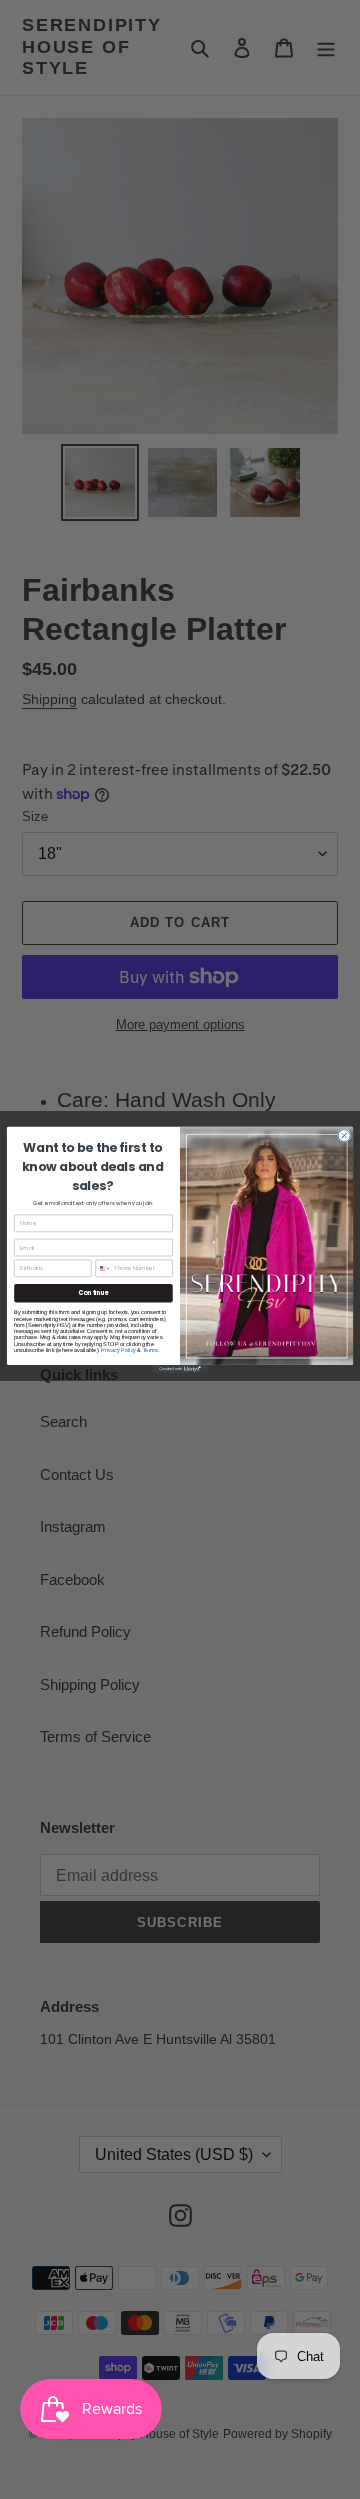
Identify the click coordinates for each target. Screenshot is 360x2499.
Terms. (151, 1349)
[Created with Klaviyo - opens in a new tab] (179, 1368)
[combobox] (103, 1268)
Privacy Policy (118, 1349)
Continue (93, 1292)
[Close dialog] (344, 1135)
